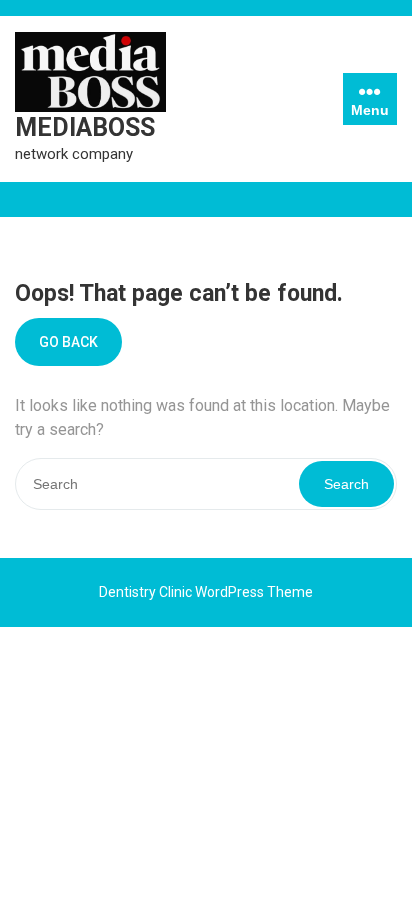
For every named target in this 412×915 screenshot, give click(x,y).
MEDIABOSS (85, 127)
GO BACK (68, 342)
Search (346, 484)
